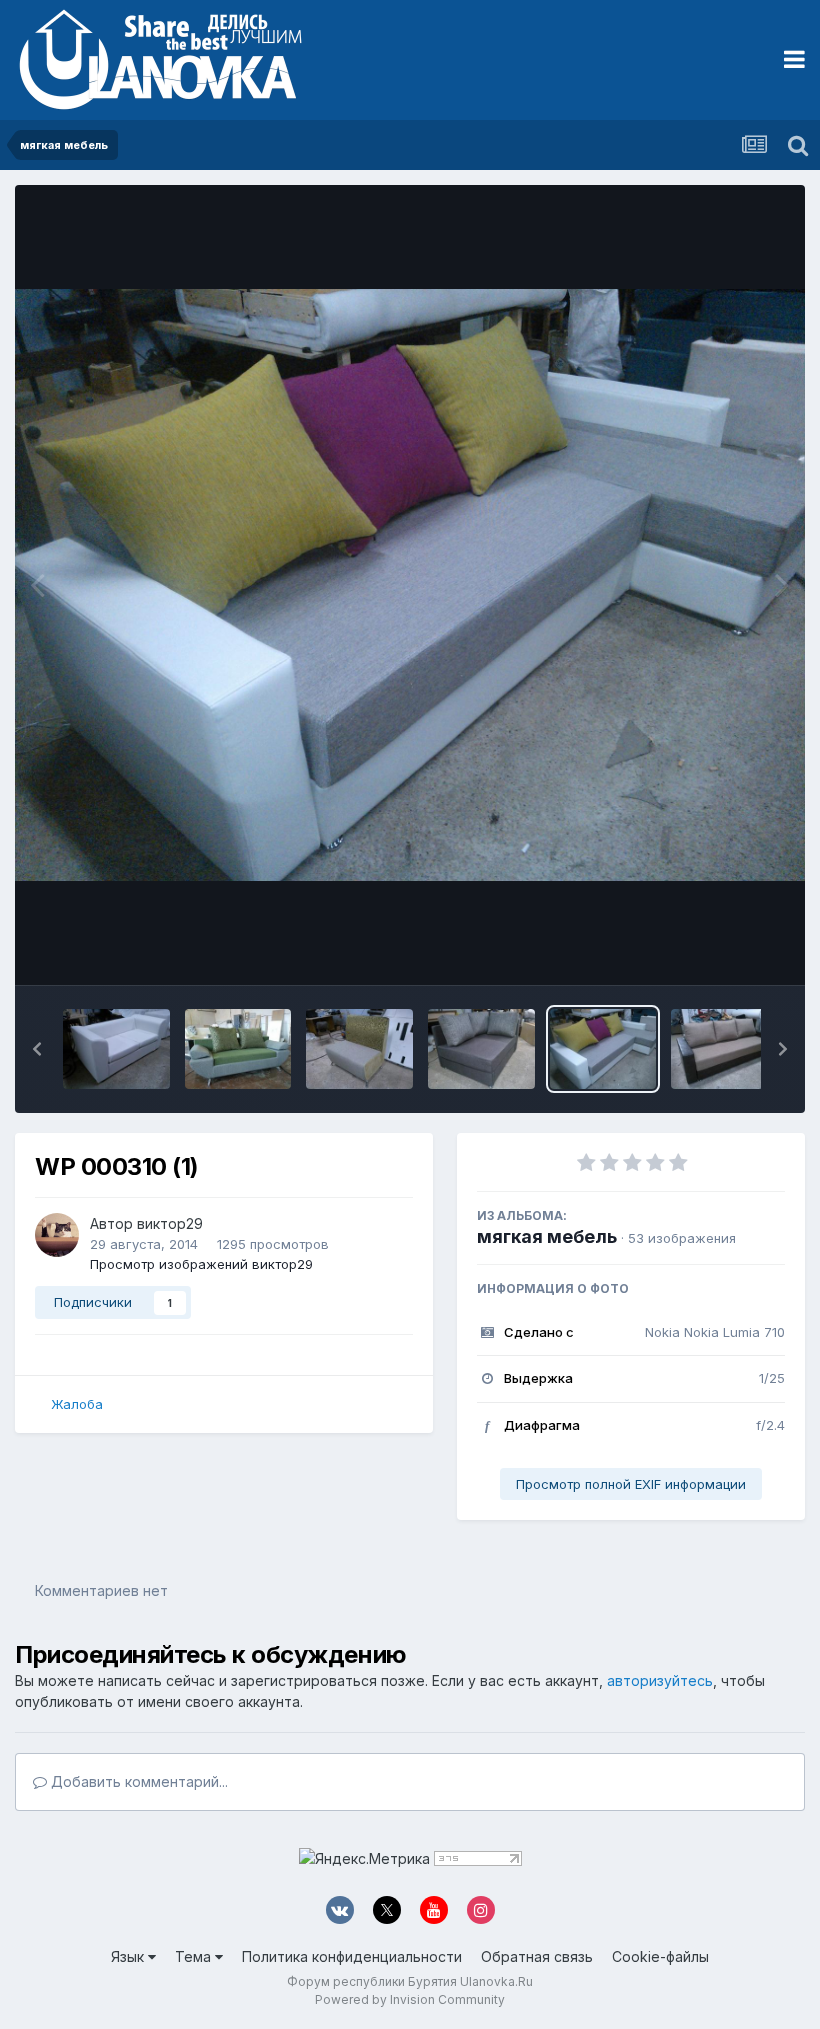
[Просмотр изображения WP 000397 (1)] (238, 1049)
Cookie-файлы (660, 1956)
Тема (195, 1956)
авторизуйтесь (660, 1680)
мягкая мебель (547, 1236)
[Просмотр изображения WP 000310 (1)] (603, 1049)
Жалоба (77, 1404)
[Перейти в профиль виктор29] (57, 1235)
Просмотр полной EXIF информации (631, 1484)
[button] (37, 1049)
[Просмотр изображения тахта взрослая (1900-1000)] (481, 1049)
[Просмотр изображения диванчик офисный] (359, 1049)
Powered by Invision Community (410, 1999)
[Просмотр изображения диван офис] (116, 1049)
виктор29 (170, 1223)
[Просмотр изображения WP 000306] (724, 1049)
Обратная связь (537, 1956)
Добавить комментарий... (137, 1781)
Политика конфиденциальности (352, 1956)
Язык (129, 1956)
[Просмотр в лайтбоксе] (410, 585)
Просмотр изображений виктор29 (201, 1264)
